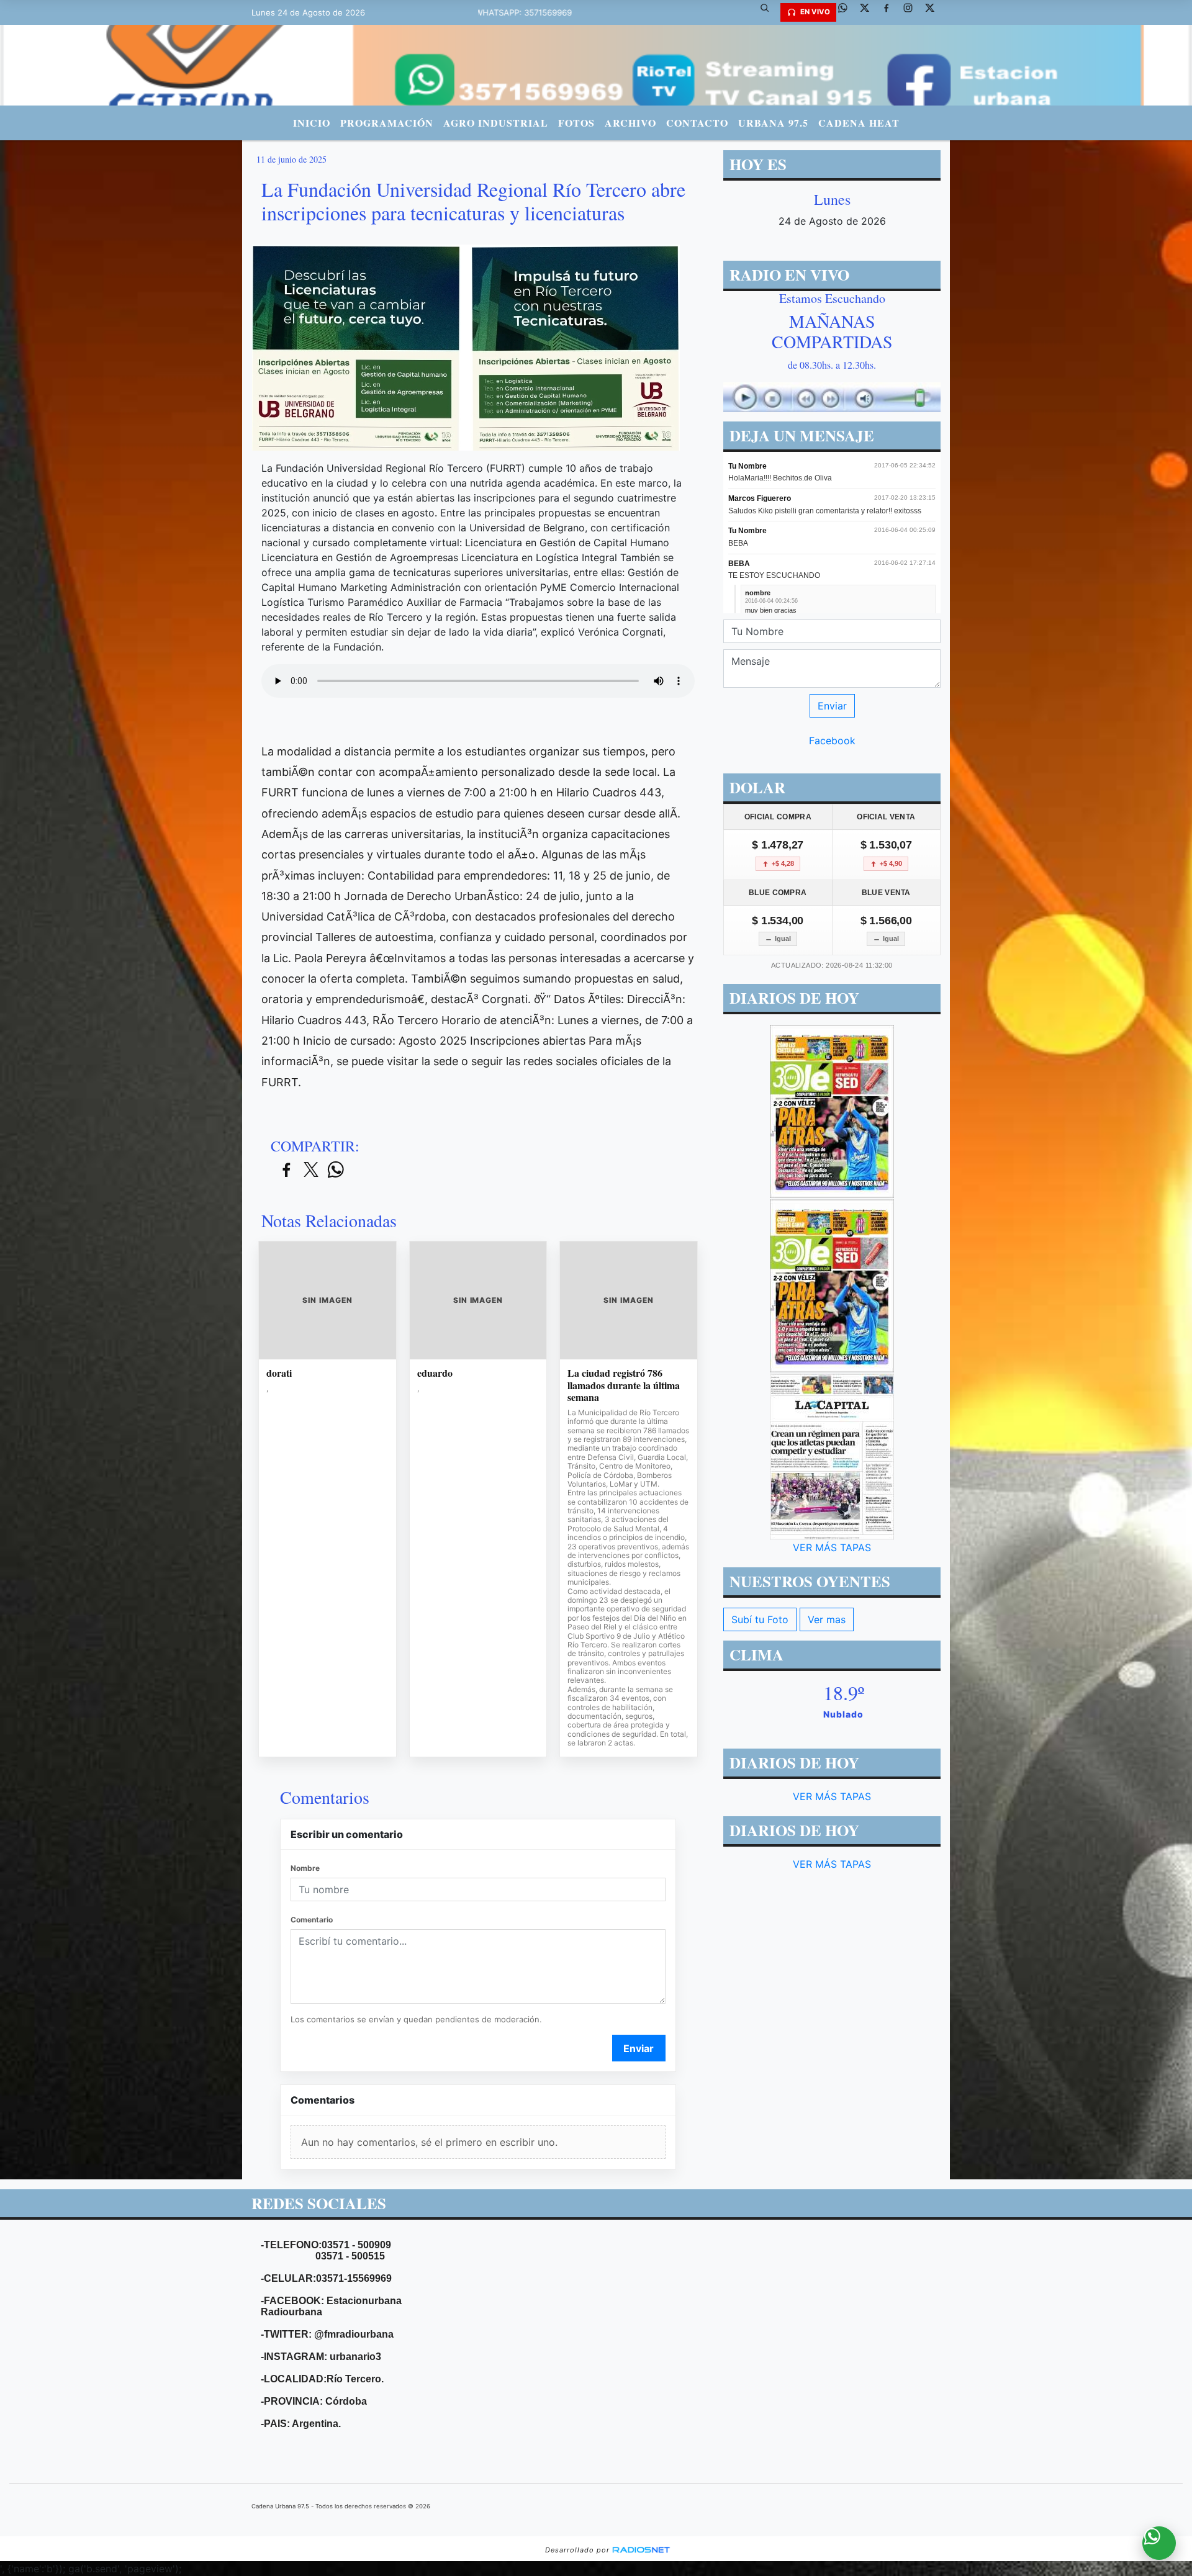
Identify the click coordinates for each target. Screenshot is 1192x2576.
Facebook (832, 741)
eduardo (435, 1373)
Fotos (576, 123)
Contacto (697, 123)
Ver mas (827, 1619)
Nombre (305, 1868)
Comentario (312, 1920)
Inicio (312, 123)
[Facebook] (891, 12)
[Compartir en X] (311, 1170)
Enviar (639, 2048)
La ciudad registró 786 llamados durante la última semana (624, 1385)
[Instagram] (913, 12)
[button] (769, 12)
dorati (279, 1373)
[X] (869, 12)
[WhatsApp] (847, 12)
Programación (387, 123)
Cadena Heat (859, 123)
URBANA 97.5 (773, 123)
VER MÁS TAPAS (832, 1547)
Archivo (630, 123)
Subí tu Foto (760, 1619)
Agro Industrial (496, 123)
